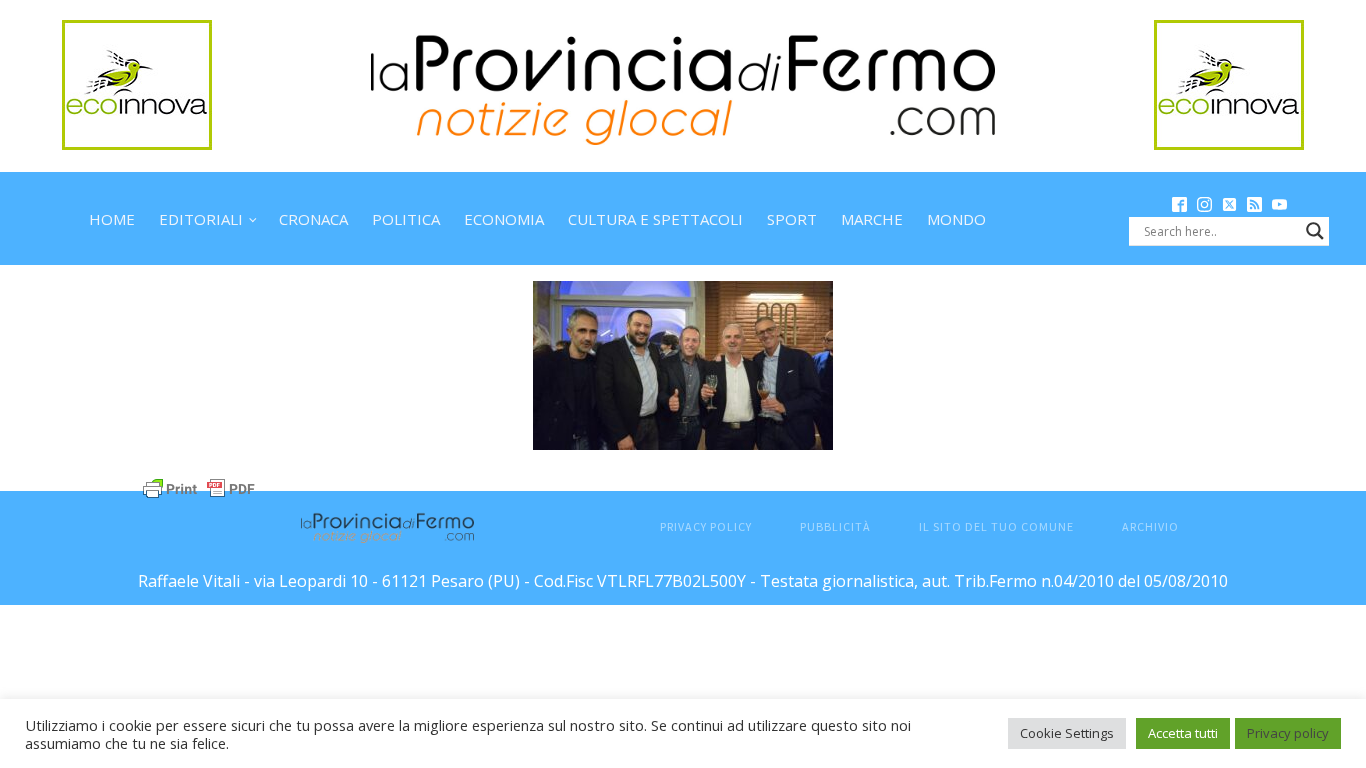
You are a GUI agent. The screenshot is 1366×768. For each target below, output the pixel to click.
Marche (872, 219)
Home (112, 219)
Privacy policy (1288, 733)
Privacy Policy (706, 526)
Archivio (1150, 526)
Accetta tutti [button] (1183, 733)
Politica (406, 219)
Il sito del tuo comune (996, 526)
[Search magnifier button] (1315, 231)
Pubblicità (835, 526)
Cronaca (313, 219)
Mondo (956, 219)
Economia (504, 219)
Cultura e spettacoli (655, 219)
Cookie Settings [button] (1067, 733)
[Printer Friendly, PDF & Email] (199, 486)
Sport (792, 219)
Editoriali (201, 219)
